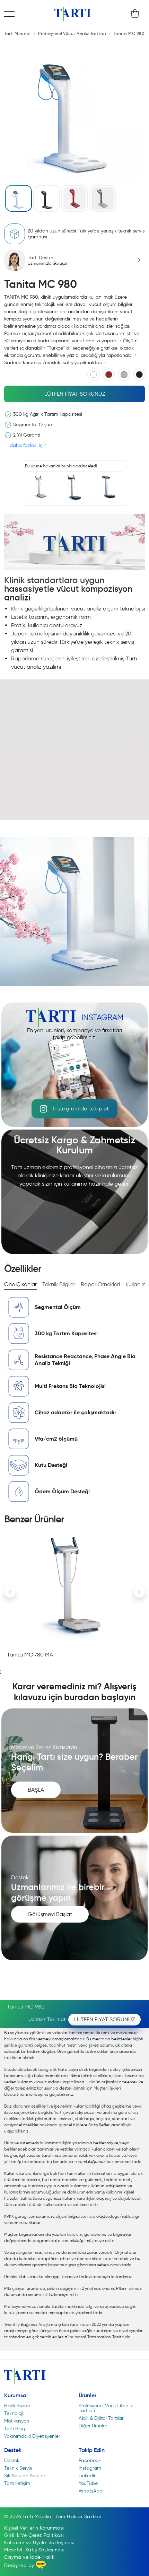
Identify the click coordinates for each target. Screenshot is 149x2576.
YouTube (88, 2483)
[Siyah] (139, 375)
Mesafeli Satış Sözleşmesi (34, 2550)
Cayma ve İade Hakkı (30, 2557)
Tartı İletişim (17, 2483)
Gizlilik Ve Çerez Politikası (34, 2535)
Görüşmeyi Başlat (50, 1914)
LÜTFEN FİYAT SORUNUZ (75, 394)
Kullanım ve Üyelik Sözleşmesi (39, 2543)
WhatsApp (91, 2491)
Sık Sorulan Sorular (25, 2476)
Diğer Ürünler (93, 2426)
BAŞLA (36, 1790)
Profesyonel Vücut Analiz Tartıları (106, 2408)
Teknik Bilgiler (59, 1284)
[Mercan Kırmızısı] (109, 375)
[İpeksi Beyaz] (94, 375)
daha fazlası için (28, 445)
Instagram (90, 2468)
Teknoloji (14, 2413)
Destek (12, 2460)
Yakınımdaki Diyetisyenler (32, 2436)
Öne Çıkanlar (20, 1284)
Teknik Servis (18, 2468)
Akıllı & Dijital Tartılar (101, 2418)
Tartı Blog (15, 2429)
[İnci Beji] (124, 375)
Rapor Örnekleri (100, 1284)
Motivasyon (17, 2421)
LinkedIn (88, 2476)
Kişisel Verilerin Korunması (34, 2528)
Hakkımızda (17, 2406)
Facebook (90, 2460)
